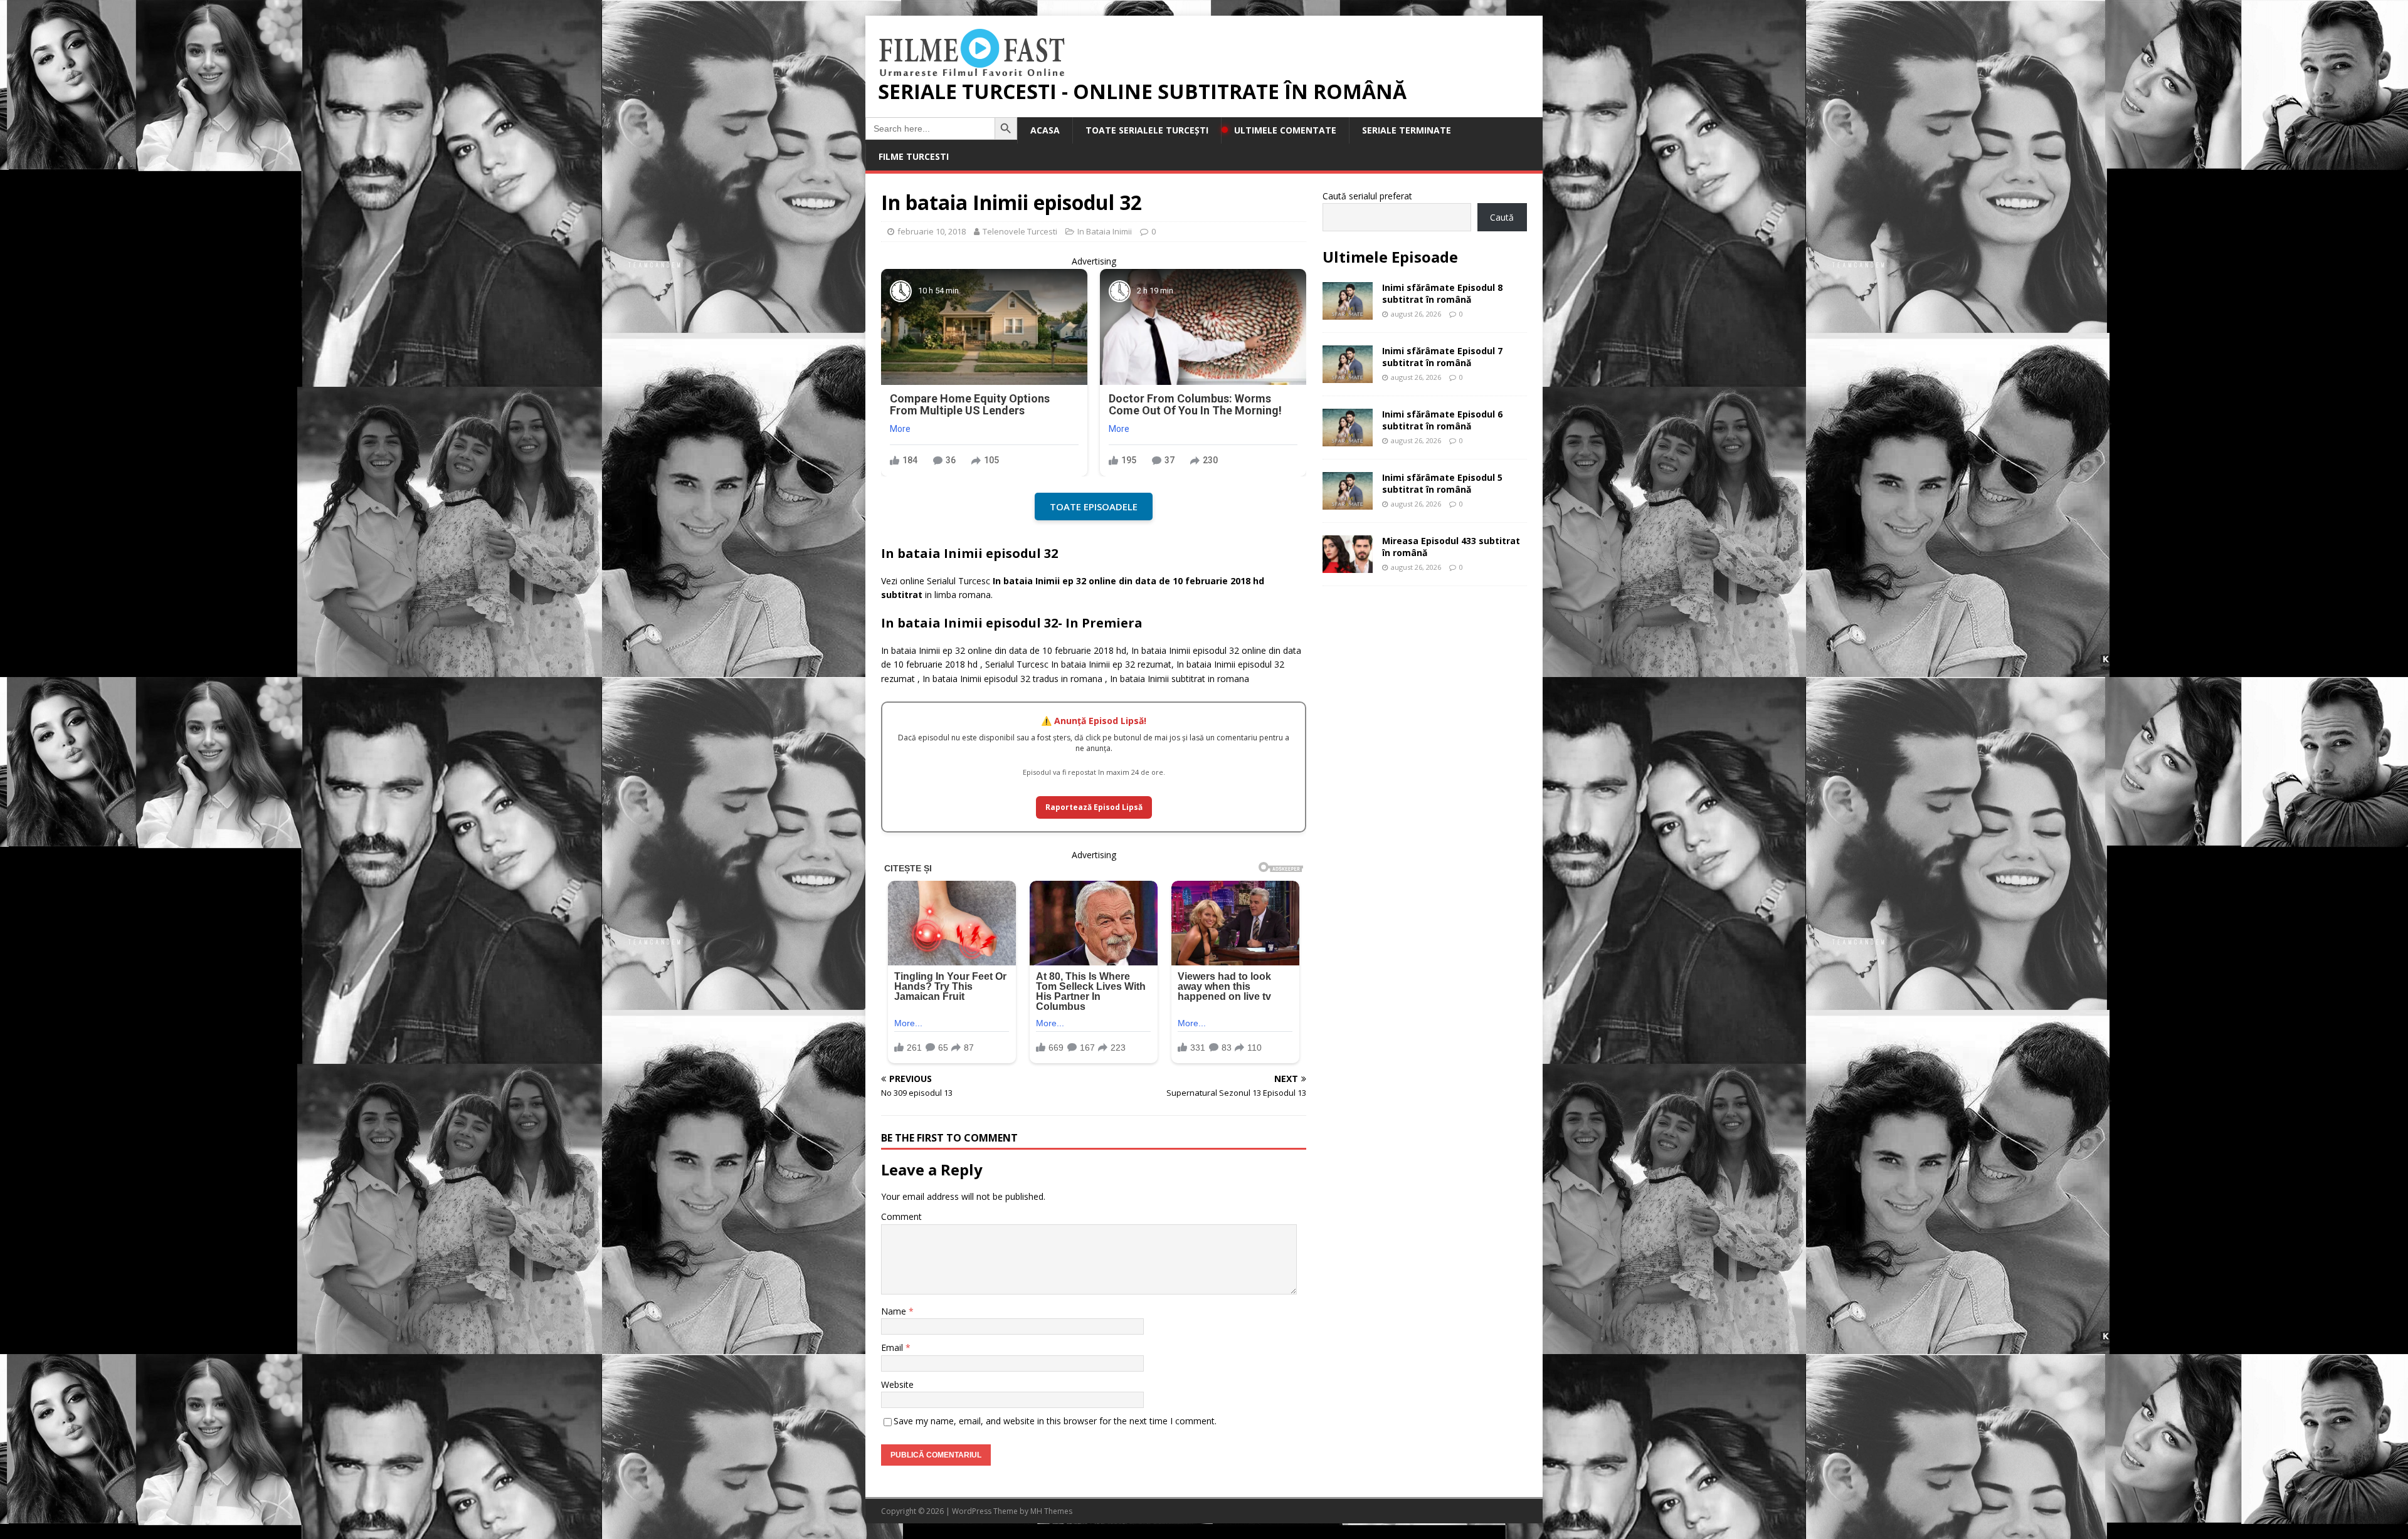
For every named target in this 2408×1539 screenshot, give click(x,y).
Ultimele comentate (1285, 130)
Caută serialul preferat (1367, 196)
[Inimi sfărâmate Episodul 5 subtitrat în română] (1348, 502)
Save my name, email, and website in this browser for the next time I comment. (1055, 1421)
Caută (1502, 217)
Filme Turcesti (914, 156)
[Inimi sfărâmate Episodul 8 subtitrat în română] (1348, 313)
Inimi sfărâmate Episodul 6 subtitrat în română (1442, 420)
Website (897, 1384)
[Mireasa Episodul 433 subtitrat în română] (1348, 566)
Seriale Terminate (1407, 130)
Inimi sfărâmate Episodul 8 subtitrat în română (1442, 293)
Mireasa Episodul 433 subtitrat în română (1451, 546)
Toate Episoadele (1094, 507)
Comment (901, 1216)
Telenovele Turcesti (1020, 231)
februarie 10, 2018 (932, 231)
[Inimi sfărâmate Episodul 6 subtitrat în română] (1348, 439)
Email (893, 1347)
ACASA (1045, 130)
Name (895, 1311)
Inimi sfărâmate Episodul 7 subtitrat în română (1442, 356)
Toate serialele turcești (1147, 130)
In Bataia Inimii (1105, 231)
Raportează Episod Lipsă (1094, 807)
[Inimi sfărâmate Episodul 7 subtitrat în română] (1348, 376)
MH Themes (1051, 1511)
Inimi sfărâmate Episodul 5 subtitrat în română (1442, 483)
